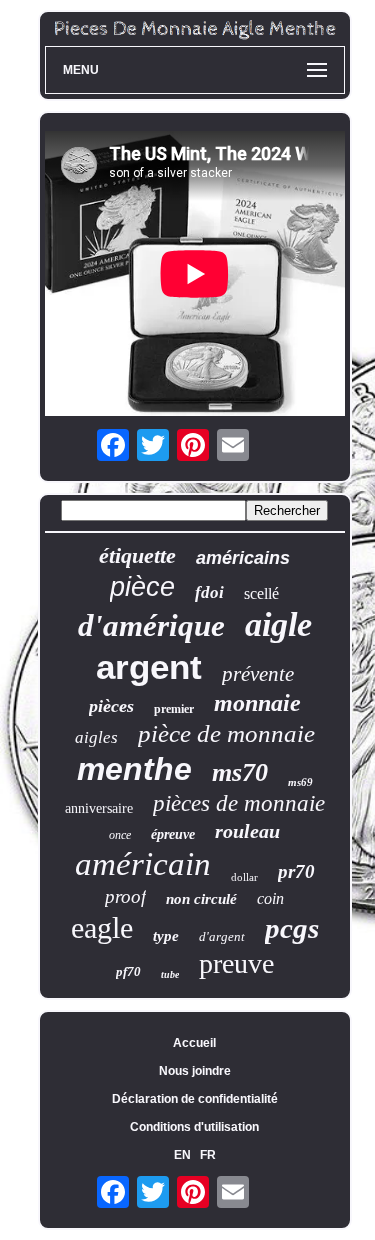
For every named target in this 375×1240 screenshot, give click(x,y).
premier (174, 709)
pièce (142, 587)
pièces (111, 706)
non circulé (201, 899)
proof (125, 896)
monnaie (257, 703)
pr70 (296, 871)
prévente (258, 674)
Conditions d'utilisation (194, 1127)
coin (270, 898)
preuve (236, 963)
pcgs (292, 928)
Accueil (194, 1043)
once (120, 835)
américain (143, 864)
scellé (261, 593)
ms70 (240, 772)
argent (149, 666)
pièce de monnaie (226, 733)
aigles (96, 737)
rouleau (247, 831)
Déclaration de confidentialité (195, 1099)
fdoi (209, 592)
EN (182, 1155)
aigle (278, 624)
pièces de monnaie (239, 803)
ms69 (300, 782)
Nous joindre (195, 1071)
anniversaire (99, 808)
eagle (102, 927)
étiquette (137, 555)
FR (208, 1155)
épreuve (173, 834)
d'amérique (151, 625)
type (166, 936)
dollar (244, 877)
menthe (134, 769)
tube (170, 974)
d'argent (222, 936)
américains (243, 558)
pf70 (128, 971)
